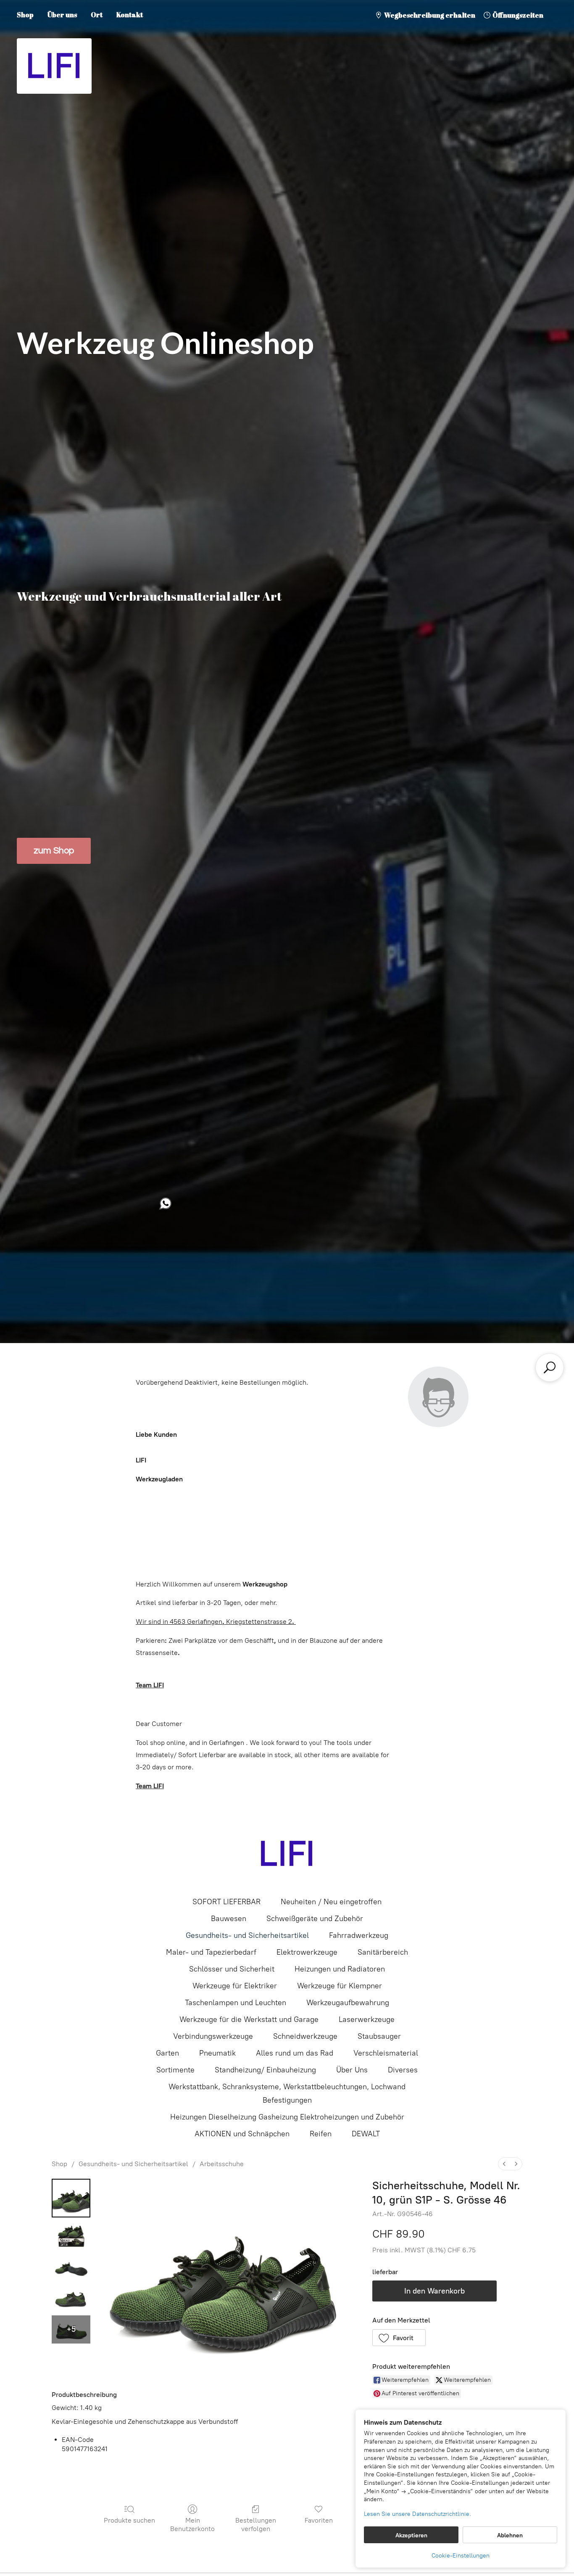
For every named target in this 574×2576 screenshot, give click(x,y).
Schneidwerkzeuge (305, 2036)
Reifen (321, 2134)
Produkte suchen (129, 2520)
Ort (97, 15)
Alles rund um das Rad (295, 2053)
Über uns (62, 15)
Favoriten (319, 2520)
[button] (399, 2338)
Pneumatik (217, 2053)
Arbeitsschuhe (222, 2164)
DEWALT (366, 2134)
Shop (25, 15)
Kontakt (130, 15)
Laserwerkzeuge (367, 2019)
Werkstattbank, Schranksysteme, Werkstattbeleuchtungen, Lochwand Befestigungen (287, 2093)
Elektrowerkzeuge (307, 1952)
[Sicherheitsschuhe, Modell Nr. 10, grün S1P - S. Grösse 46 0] (71, 2198)
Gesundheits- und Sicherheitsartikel (247, 1935)
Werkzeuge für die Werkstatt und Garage (249, 2019)
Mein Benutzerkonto (192, 2524)
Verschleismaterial (386, 2053)
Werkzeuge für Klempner (340, 1986)
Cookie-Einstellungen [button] (461, 2556)
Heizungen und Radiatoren (340, 1969)
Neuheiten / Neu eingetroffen (331, 1902)
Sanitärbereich (383, 1952)
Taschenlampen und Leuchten (236, 2003)
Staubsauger (379, 2036)
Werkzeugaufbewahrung (348, 2003)
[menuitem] (504, 2164)
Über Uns (352, 2070)
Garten (167, 2053)
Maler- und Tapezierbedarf (211, 1952)
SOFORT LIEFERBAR (226, 1902)
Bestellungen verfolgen (256, 2524)
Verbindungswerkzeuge (213, 2036)
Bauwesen (229, 1919)
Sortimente (175, 2070)
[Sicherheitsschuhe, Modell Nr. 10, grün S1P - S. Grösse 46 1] (71, 2235)
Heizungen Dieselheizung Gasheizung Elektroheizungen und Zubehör (287, 2117)
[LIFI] (287, 1854)
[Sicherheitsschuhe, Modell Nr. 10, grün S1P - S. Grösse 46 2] (71, 2266)
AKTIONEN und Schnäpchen (242, 2134)
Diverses (403, 2070)
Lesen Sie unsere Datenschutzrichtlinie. (417, 2514)
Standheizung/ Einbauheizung (265, 2070)
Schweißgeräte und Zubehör (315, 1919)
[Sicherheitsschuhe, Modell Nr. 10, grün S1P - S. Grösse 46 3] (71, 2298)
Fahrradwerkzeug (359, 1935)
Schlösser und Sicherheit (232, 1969)
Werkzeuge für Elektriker (235, 1986)
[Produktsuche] (550, 1367)
